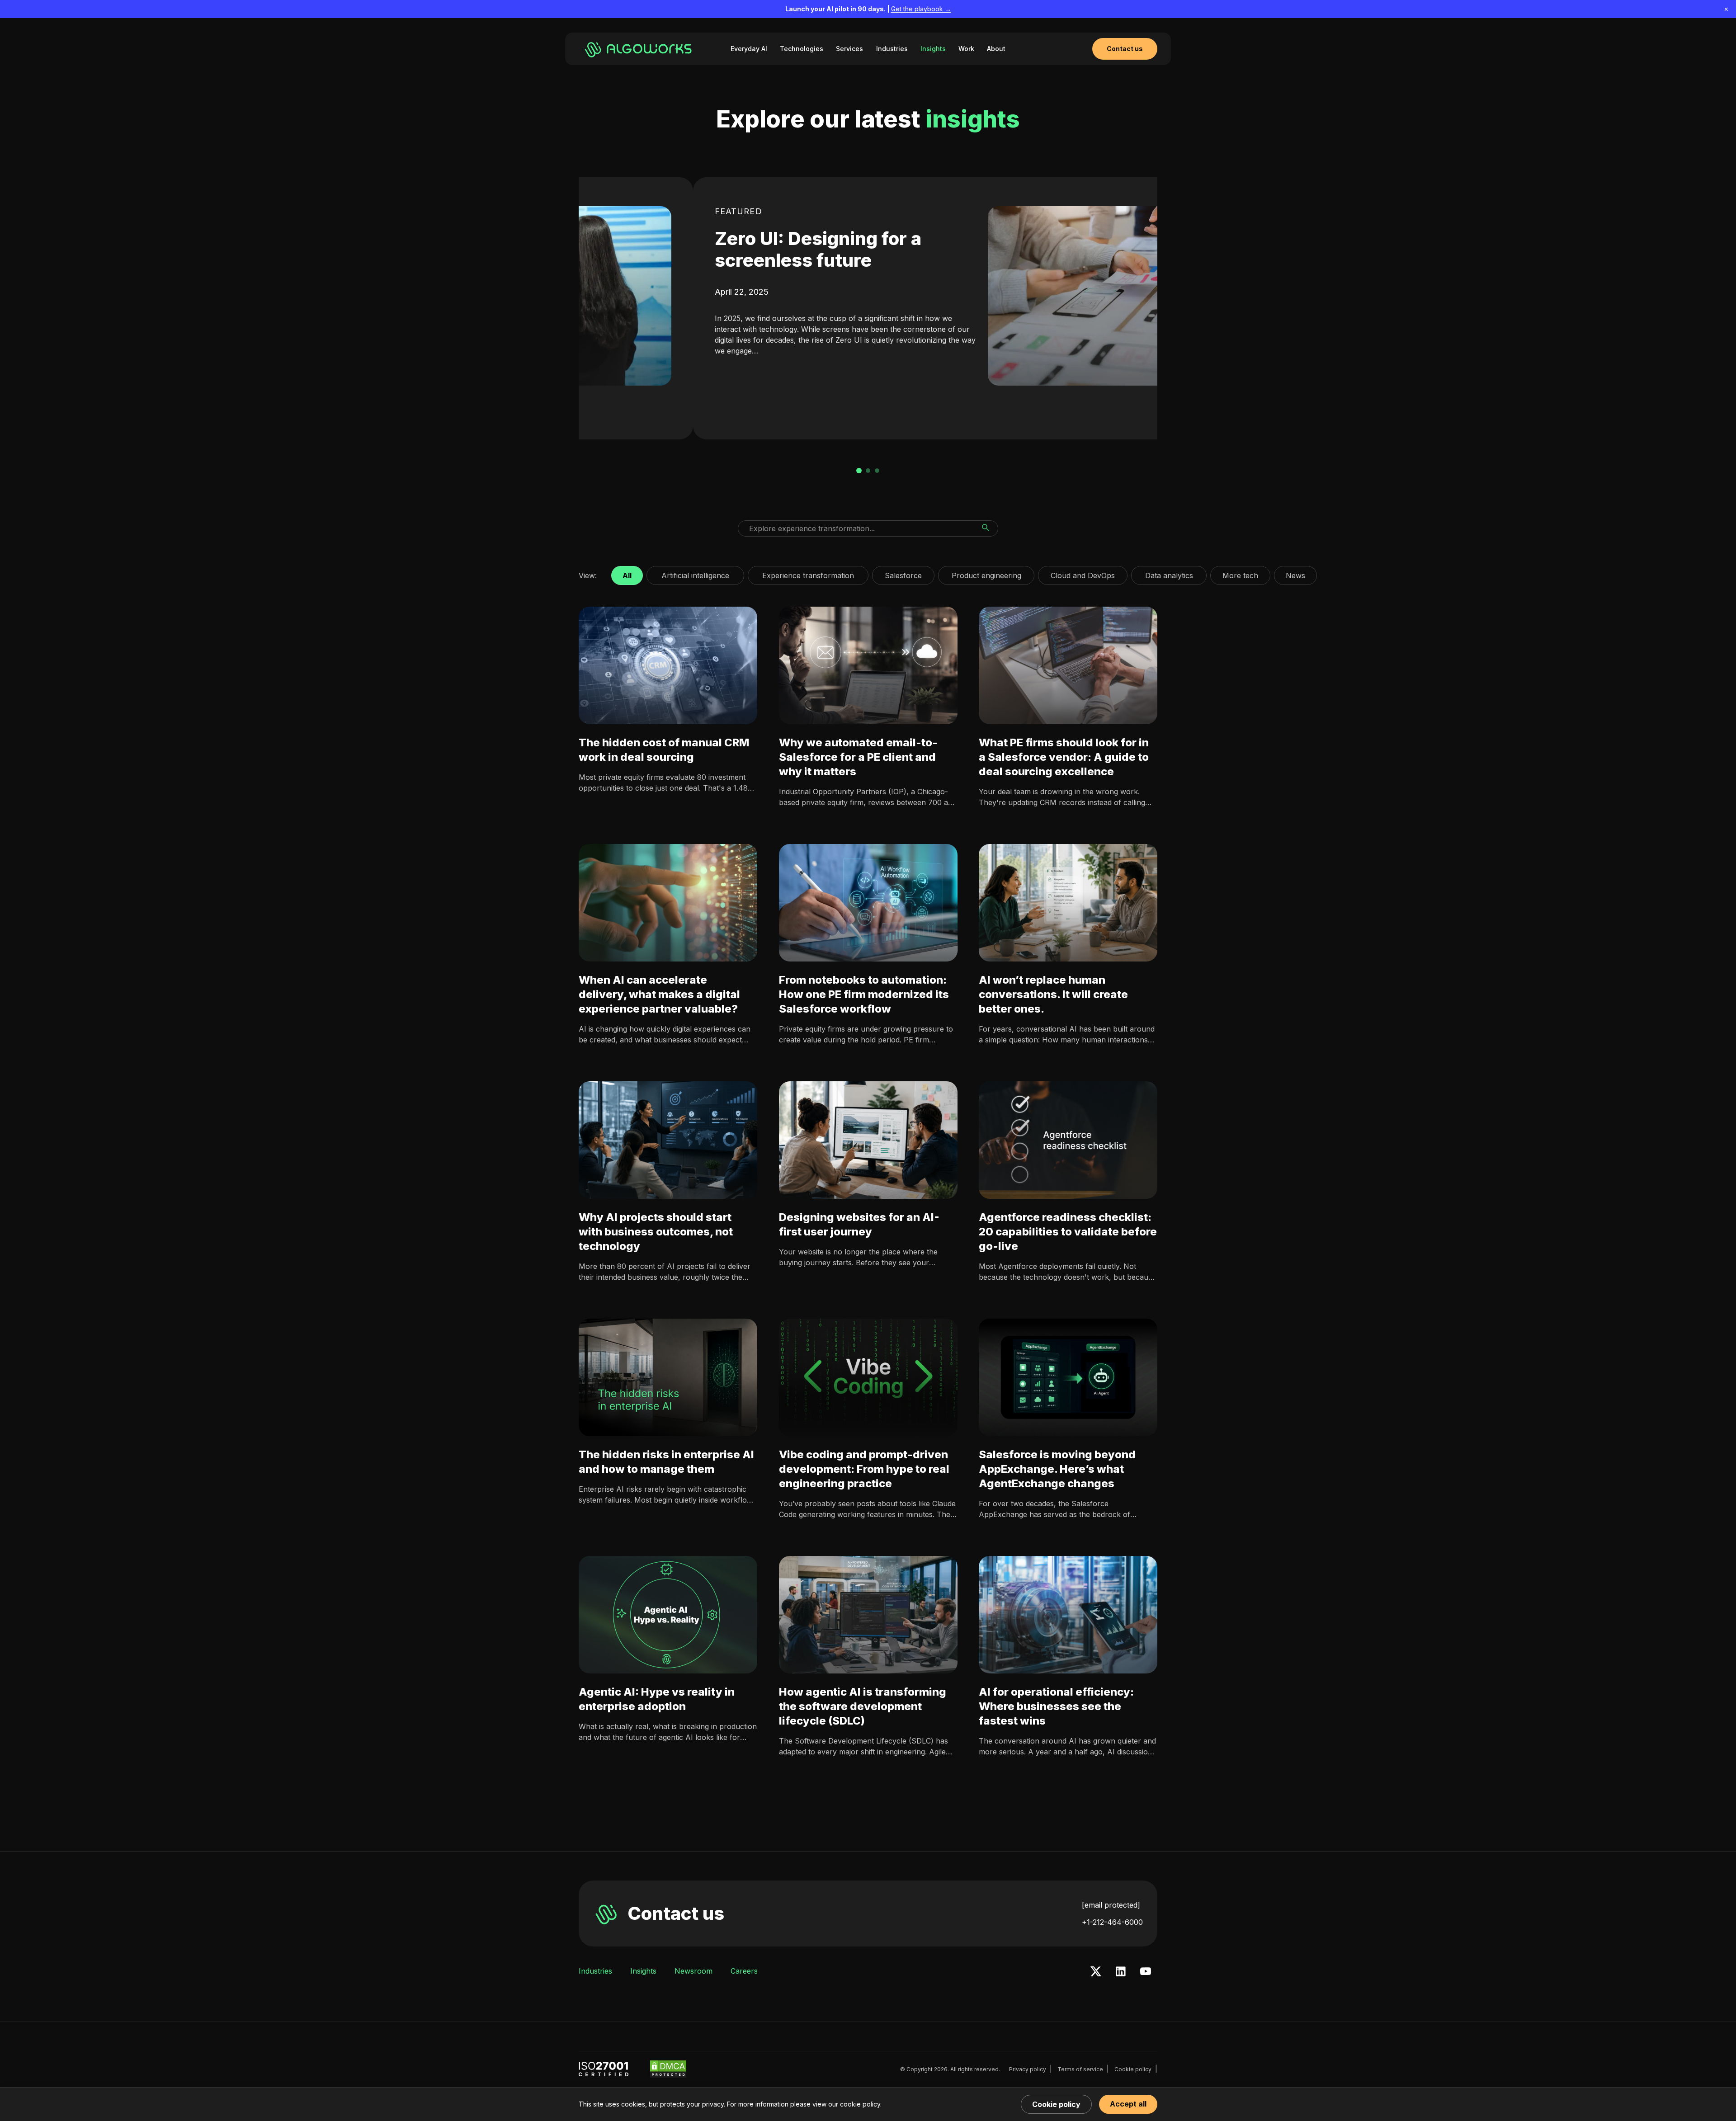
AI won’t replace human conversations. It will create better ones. (1053, 994)
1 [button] (859, 471)
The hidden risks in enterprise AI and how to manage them (666, 1462)
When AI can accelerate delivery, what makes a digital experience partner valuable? (659, 994)
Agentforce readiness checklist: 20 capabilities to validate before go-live (1068, 1232)
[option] (868, 308)
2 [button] (868, 471)
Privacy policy (1028, 2069)
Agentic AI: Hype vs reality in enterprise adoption (657, 1699)
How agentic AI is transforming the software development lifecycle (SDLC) (863, 1706)
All (627, 573)
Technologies (802, 49)
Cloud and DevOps (1083, 573)
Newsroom (693, 1971)
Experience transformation (808, 573)
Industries (892, 49)
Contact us (676, 1913)
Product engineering (986, 573)
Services (849, 49)
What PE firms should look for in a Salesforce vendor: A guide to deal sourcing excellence (1064, 757)
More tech (1240, 573)
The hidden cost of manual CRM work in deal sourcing (664, 750)
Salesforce (903, 573)
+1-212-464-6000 (1112, 1922)
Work (966, 49)
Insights (933, 49)
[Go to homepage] (640, 49)
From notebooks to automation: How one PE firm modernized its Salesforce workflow (864, 994)
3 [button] (877, 471)
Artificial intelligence (695, 573)
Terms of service (1080, 2069)
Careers (744, 1971)
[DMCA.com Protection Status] (668, 2069)
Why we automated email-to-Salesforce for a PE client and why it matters (858, 757)
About (996, 49)
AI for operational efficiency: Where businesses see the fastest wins (1056, 1706)
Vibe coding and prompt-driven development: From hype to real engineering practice (864, 1469)
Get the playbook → (921, 9)
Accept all (1128, 2104)
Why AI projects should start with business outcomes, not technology (656, 1232)
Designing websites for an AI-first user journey (859, 1224)
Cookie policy (1133, 2069)
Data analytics (1169, 573)
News (1295, 573)
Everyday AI (749, 49)
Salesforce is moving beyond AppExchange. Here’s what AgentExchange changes (1057, 1469)
